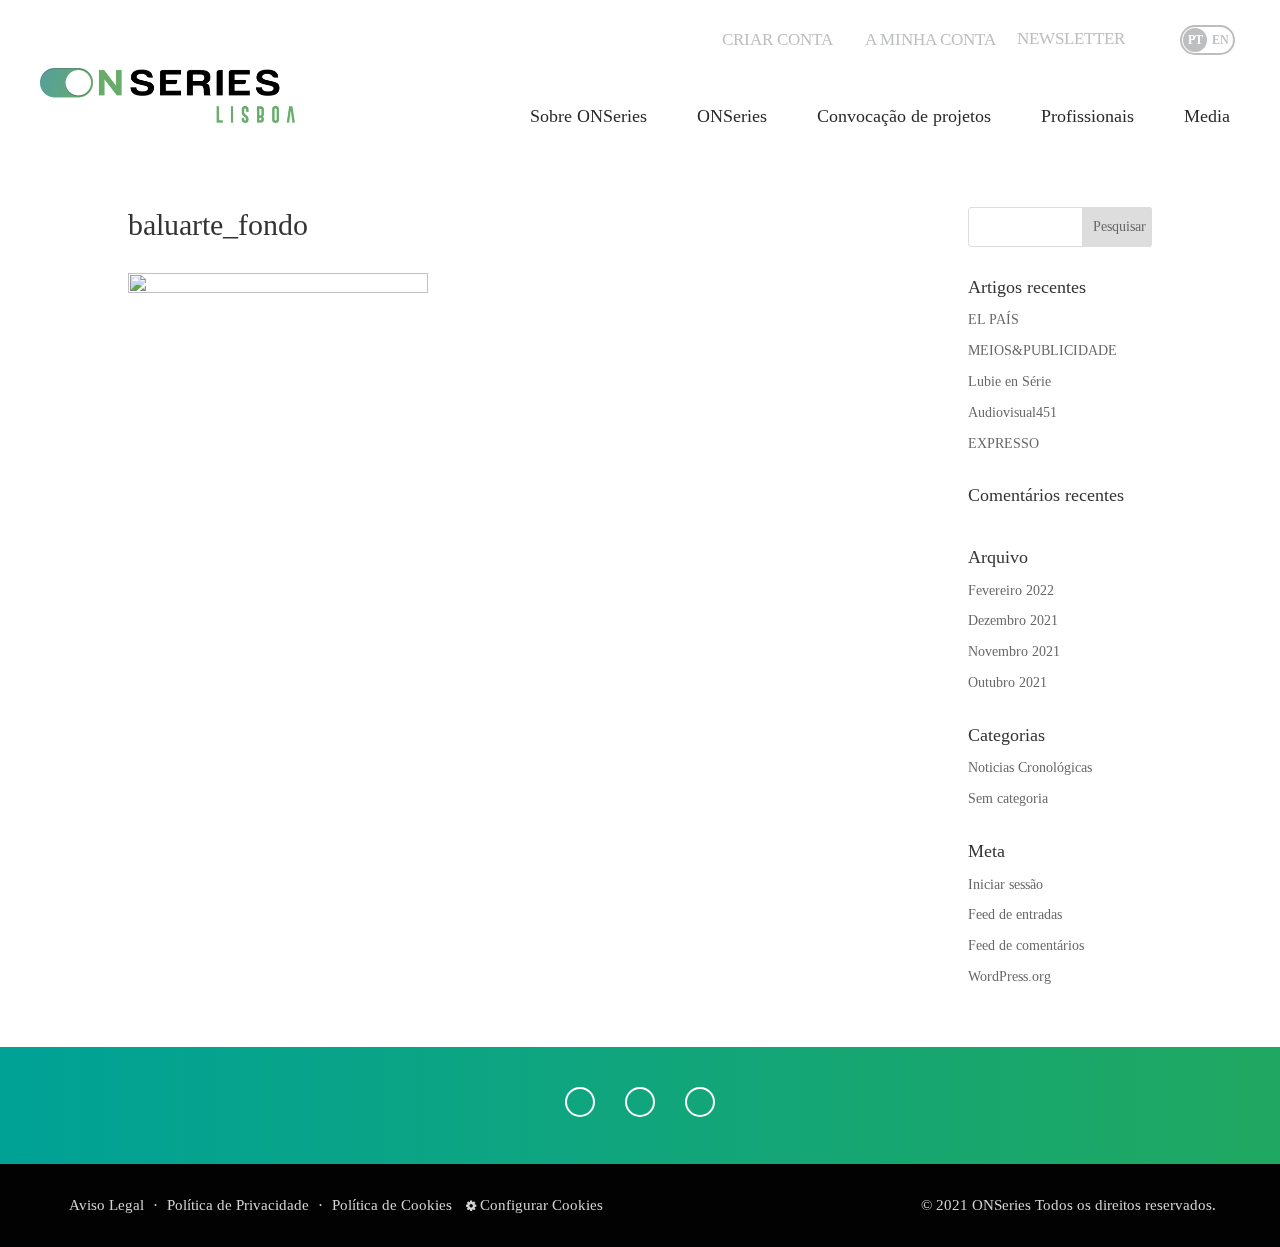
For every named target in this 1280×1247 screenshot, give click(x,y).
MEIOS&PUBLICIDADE (1042, 350)
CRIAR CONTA (777, 39)
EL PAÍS (993, 319)
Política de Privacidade (238, 1205)
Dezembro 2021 (1013, 620)
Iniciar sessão (1005, 884)
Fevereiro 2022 (1011, 590)
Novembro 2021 (1014, 651)
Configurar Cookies (539, 1205)
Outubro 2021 (1007, 682)
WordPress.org (1009, 976)
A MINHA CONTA (930, 39)
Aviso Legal (106, 1205)
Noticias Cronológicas (1030, 767)
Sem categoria (1008, 798)
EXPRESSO (1003, 443)
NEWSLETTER (1071, 38)
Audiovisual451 (1012, 412)
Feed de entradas (1015, 914)
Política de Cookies (392, 1205)
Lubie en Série (1009, 381)
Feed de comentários (1026, 945)
